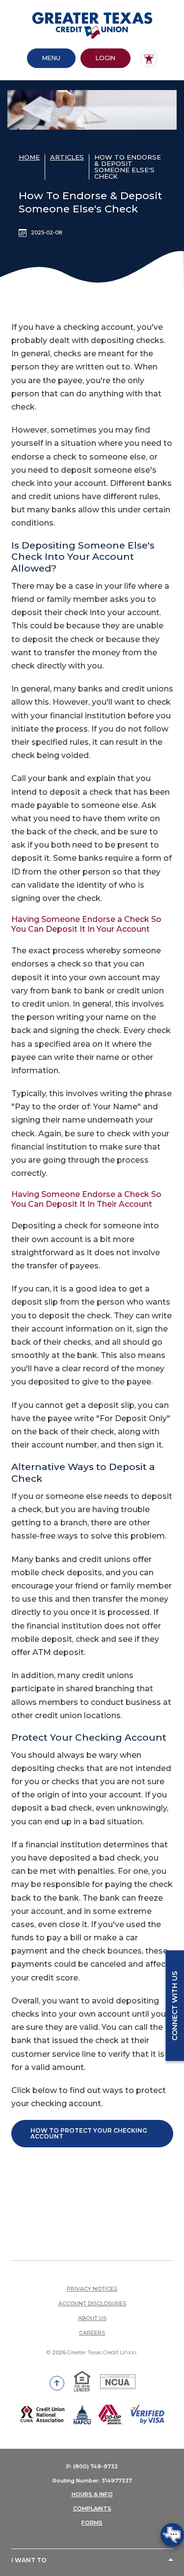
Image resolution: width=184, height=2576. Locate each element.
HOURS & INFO (92, 2494)
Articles (67, 157)
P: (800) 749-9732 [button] (92, 2466)
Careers (92, 2333)
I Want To (29, 2560)
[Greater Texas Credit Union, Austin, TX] (92, 25)
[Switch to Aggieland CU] (149, 58)
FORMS (92, 2523)
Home (29, 157)
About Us (92, 2318)
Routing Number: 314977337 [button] (92, 2481)
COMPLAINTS (92, 2508)
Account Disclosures (92, 2303)
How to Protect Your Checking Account (89, 2133)
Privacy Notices (92, 2289)
